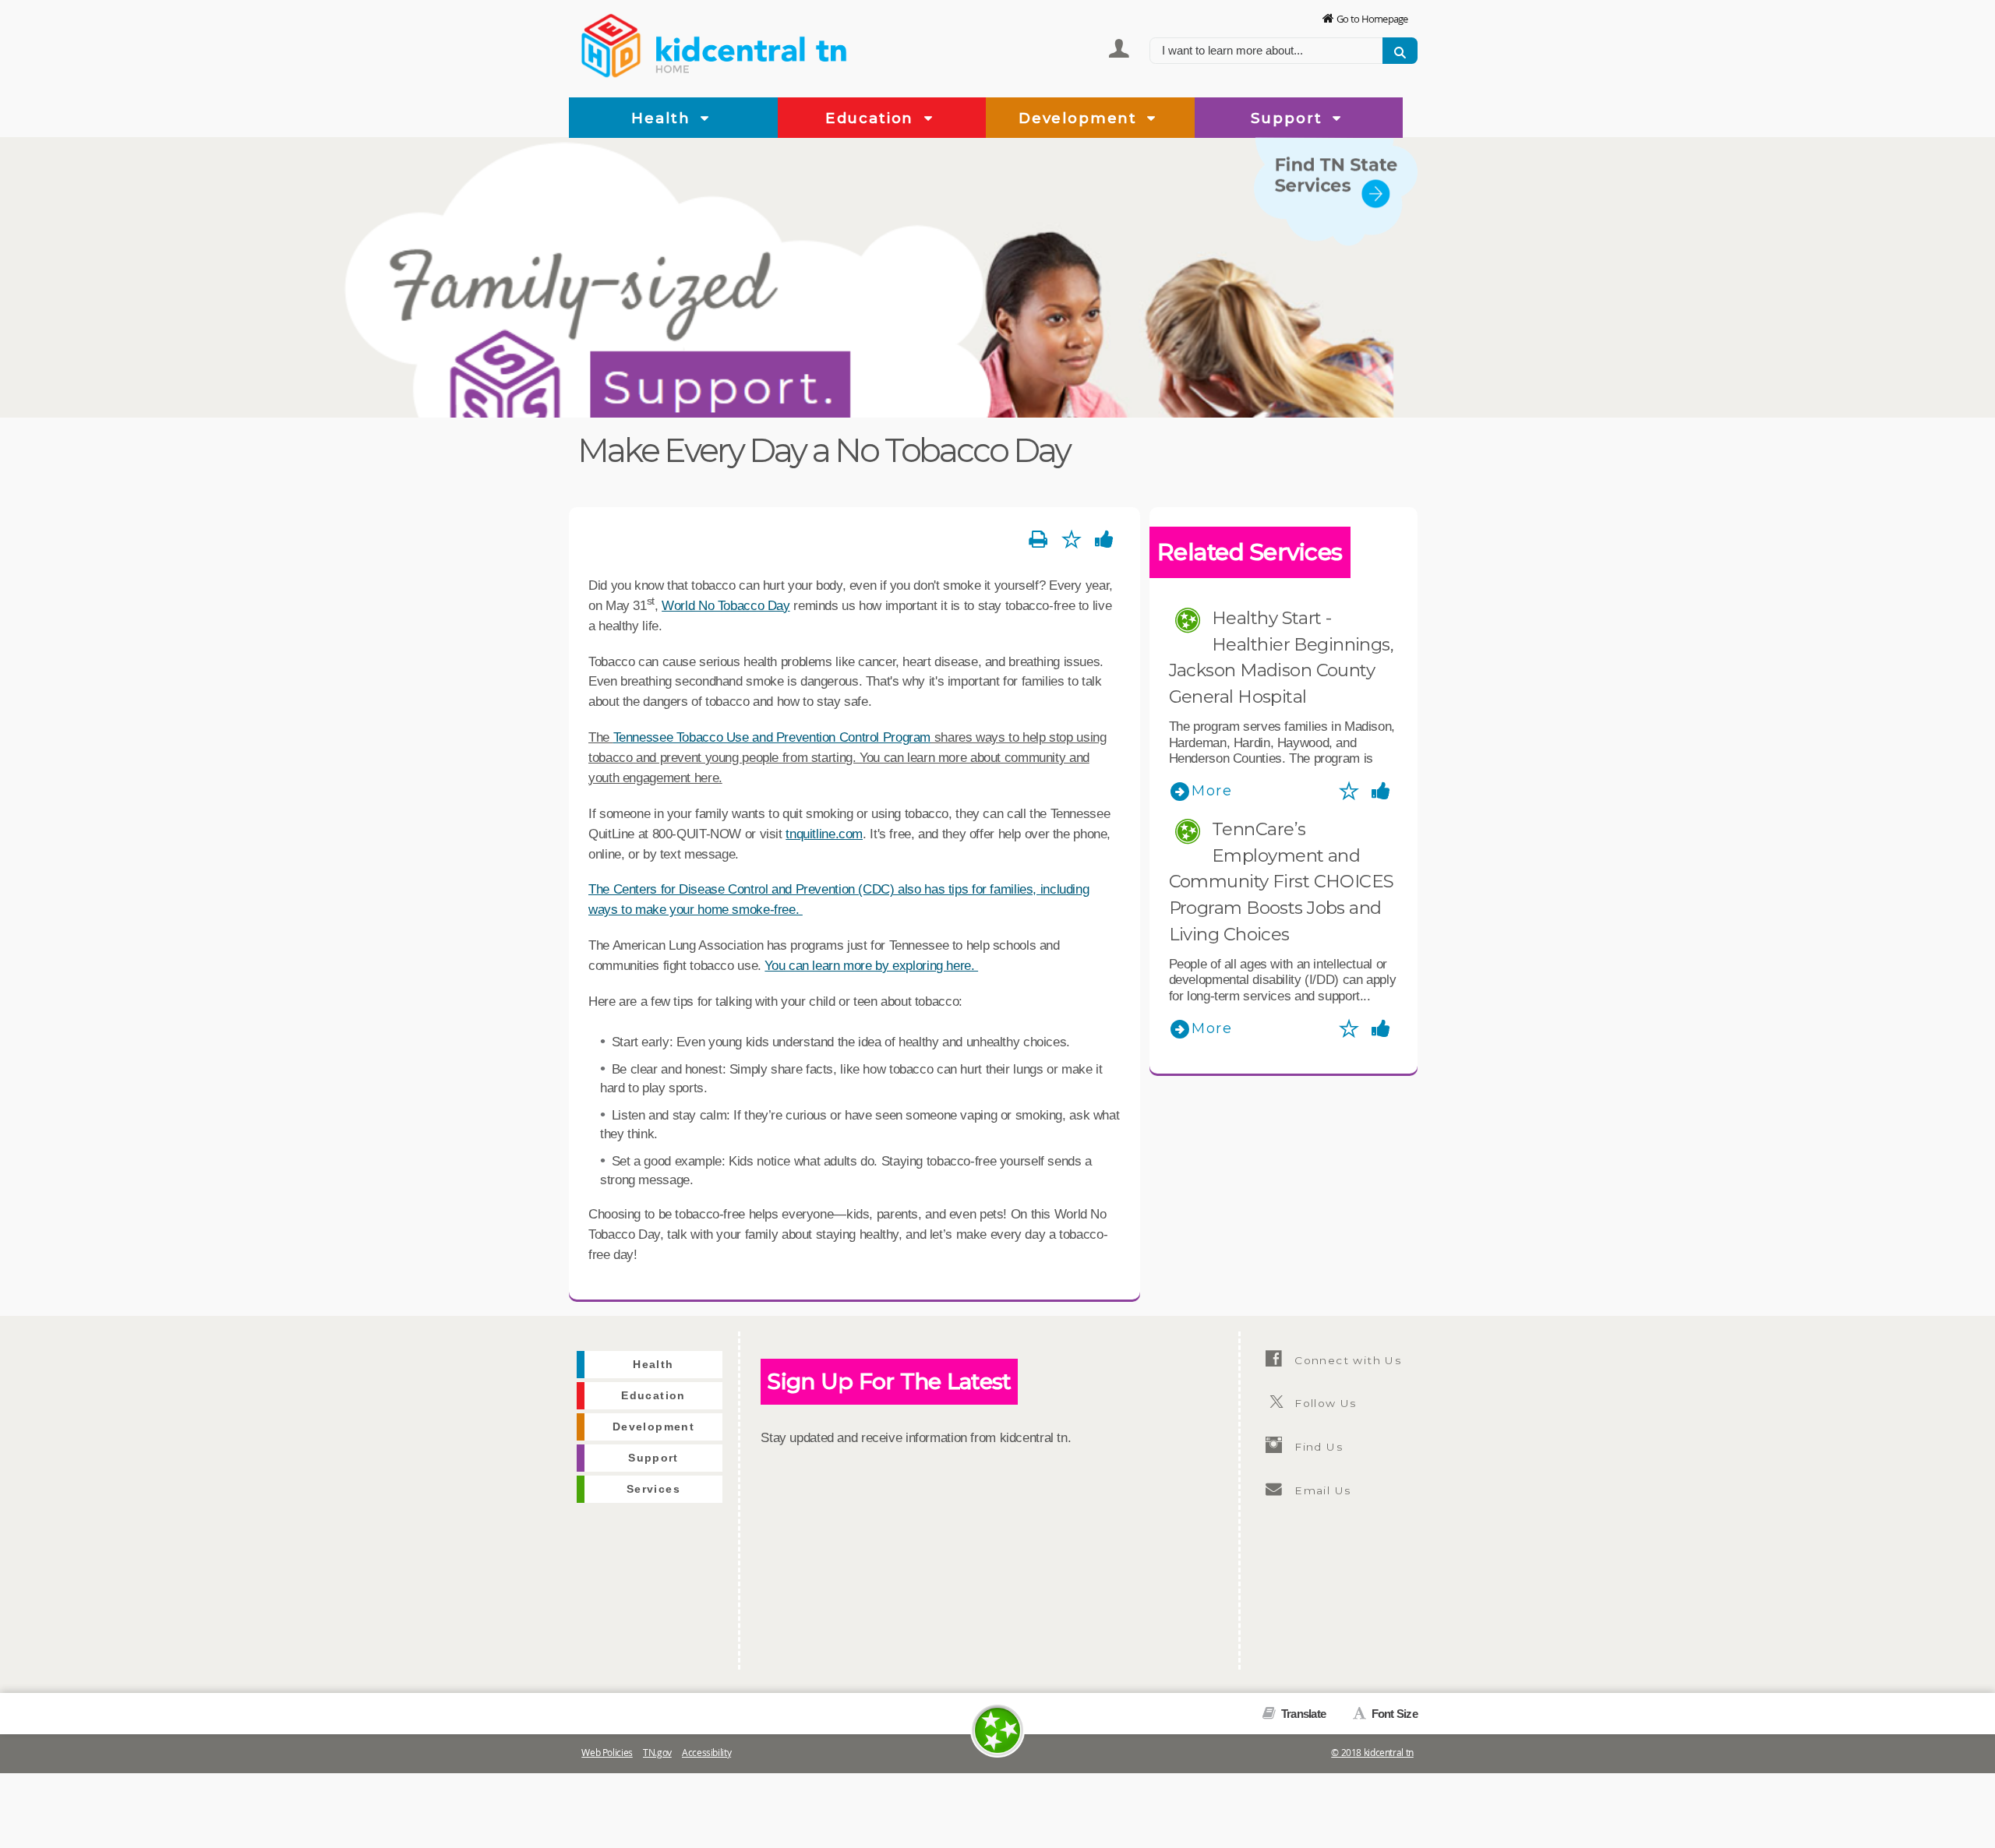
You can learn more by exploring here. (871, 965)
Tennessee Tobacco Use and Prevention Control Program (772, 737)
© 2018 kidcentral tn (1372, 1753)
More (1212, 791)
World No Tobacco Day (726, 605)
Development (1080, 118)
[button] (705, 119)
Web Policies (607, 1753)
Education (872, 118)
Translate (1302, 1714)
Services (1385, 256)
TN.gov (657, 1753)
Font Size (1393, 1714)
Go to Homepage (1372, 19)
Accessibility (706, 1753)
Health (663, 118)
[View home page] (612, 43)
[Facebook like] (1105, 540)
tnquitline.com (824, 834)
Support (1289, 118)
